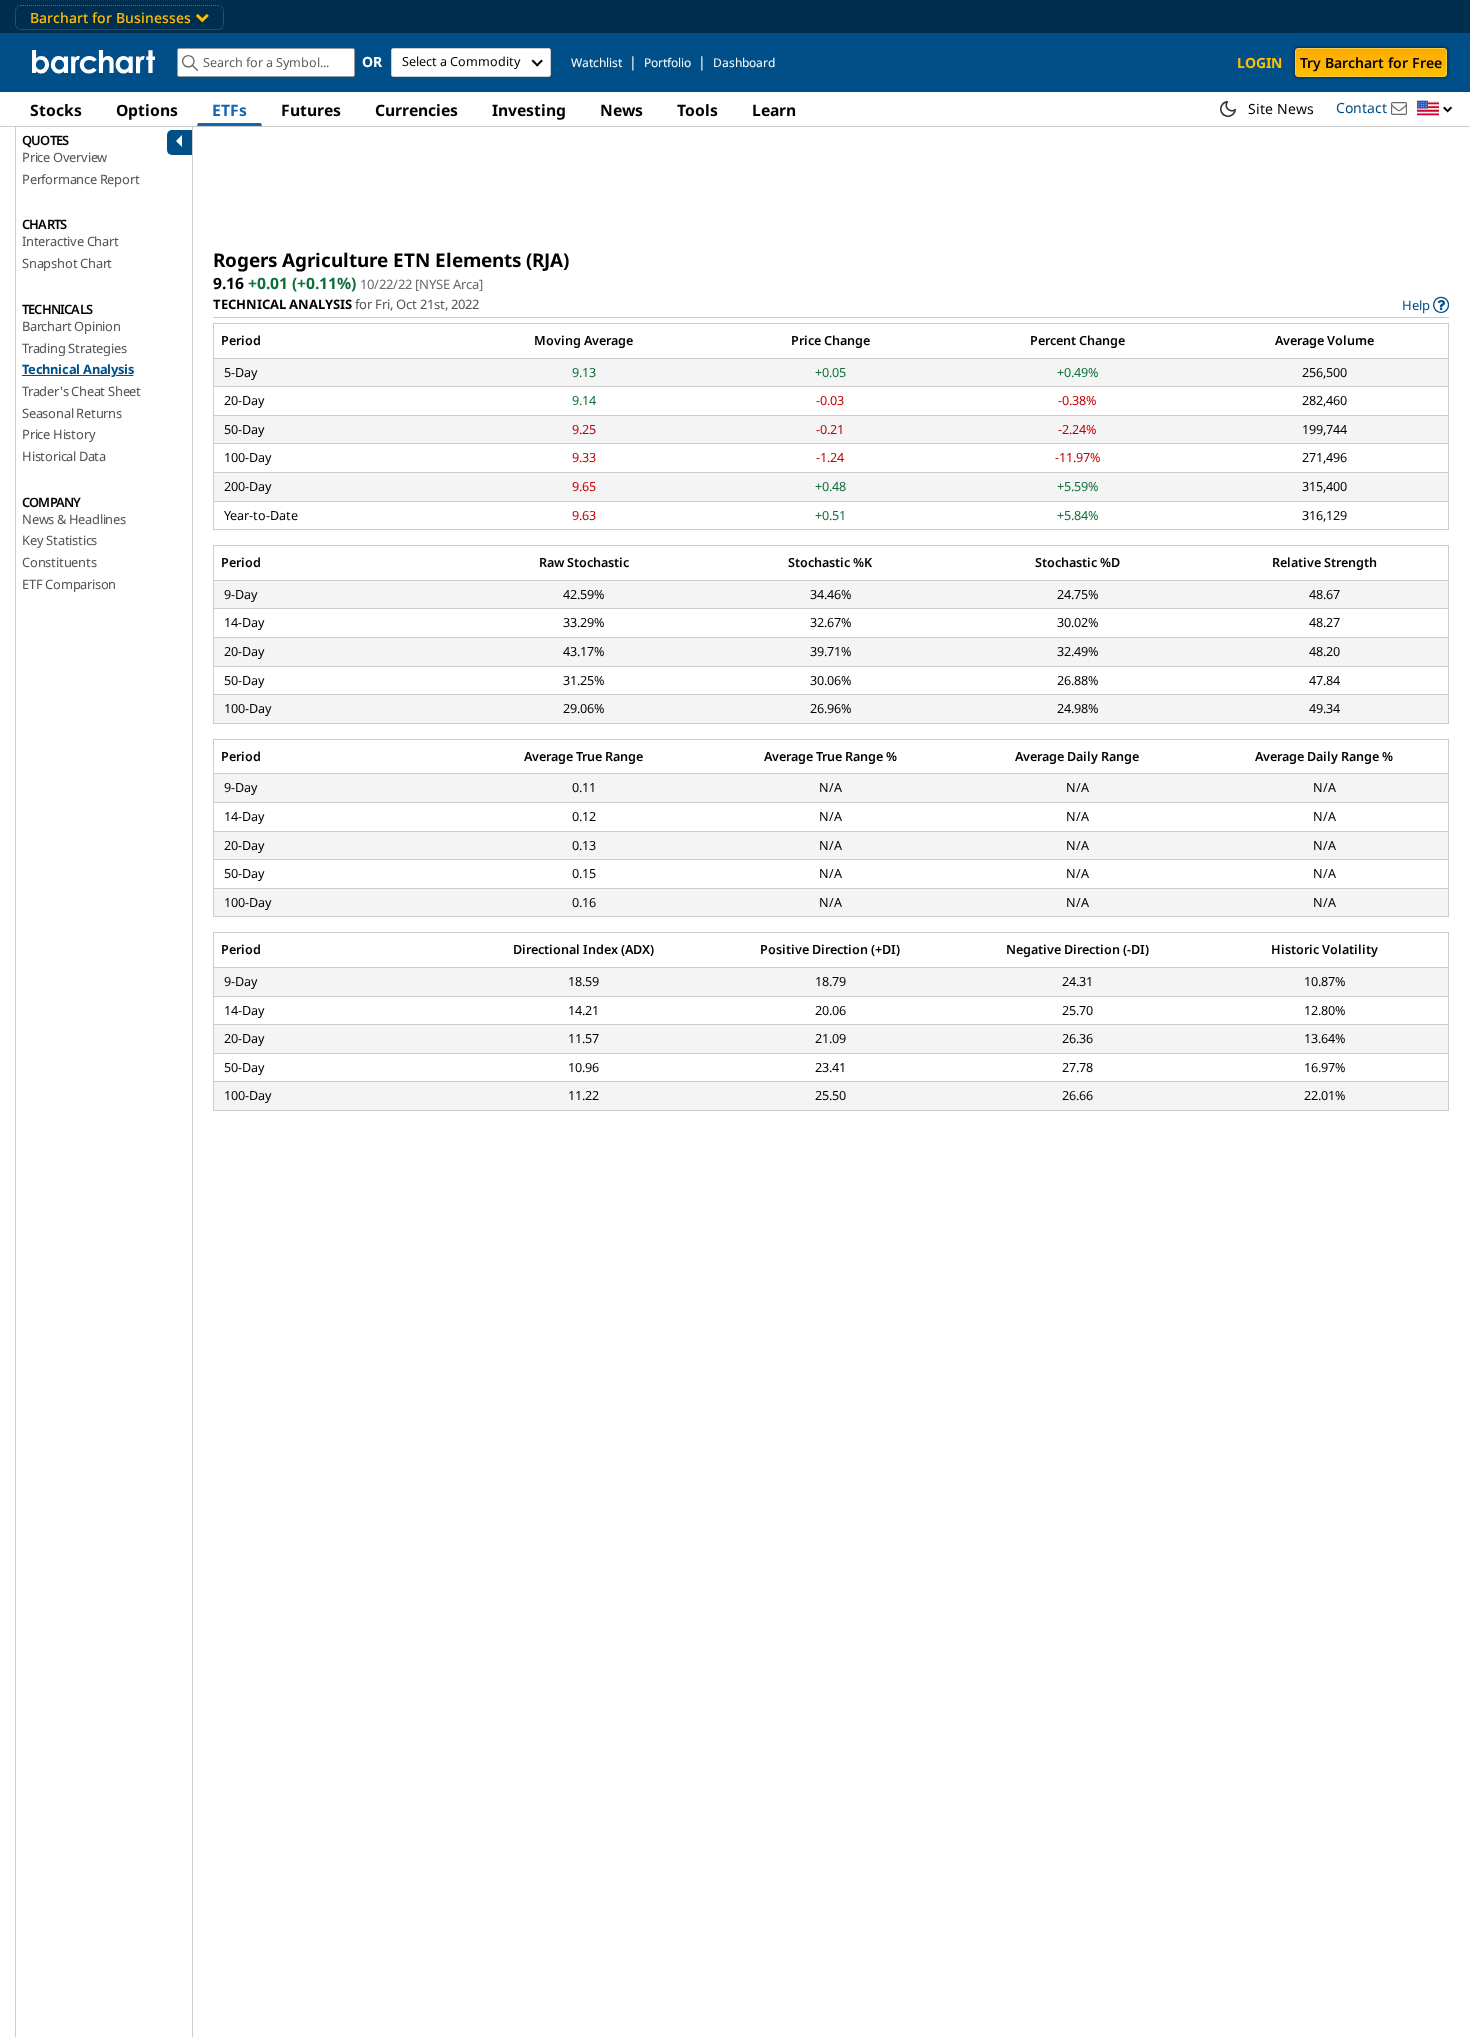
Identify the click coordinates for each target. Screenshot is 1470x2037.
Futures (311, 110)
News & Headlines (74, 519)
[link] (1425, 304)
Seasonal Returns (72, 413)
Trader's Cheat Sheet (81, 391)
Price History (58, 434)
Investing (529, 110)
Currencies (416, 110)
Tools (697, 110)
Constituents (59, 562)
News (621, 110)
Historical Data (64, 456)
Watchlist (596, 62)
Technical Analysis (77, 369)
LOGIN (1259, 62)
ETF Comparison (69, 584)
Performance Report (80, 179)
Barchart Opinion (71, 326)
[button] (1435, 109)
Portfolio (667, 62)
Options (147, 110)
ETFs (229, 110)
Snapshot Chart (67, 263)
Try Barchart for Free (1371, 62)
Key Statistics (59, 540)
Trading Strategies (74, 348)
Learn (774, 110)
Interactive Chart (70, 241)
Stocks (56, 110)
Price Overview (64, 157)
